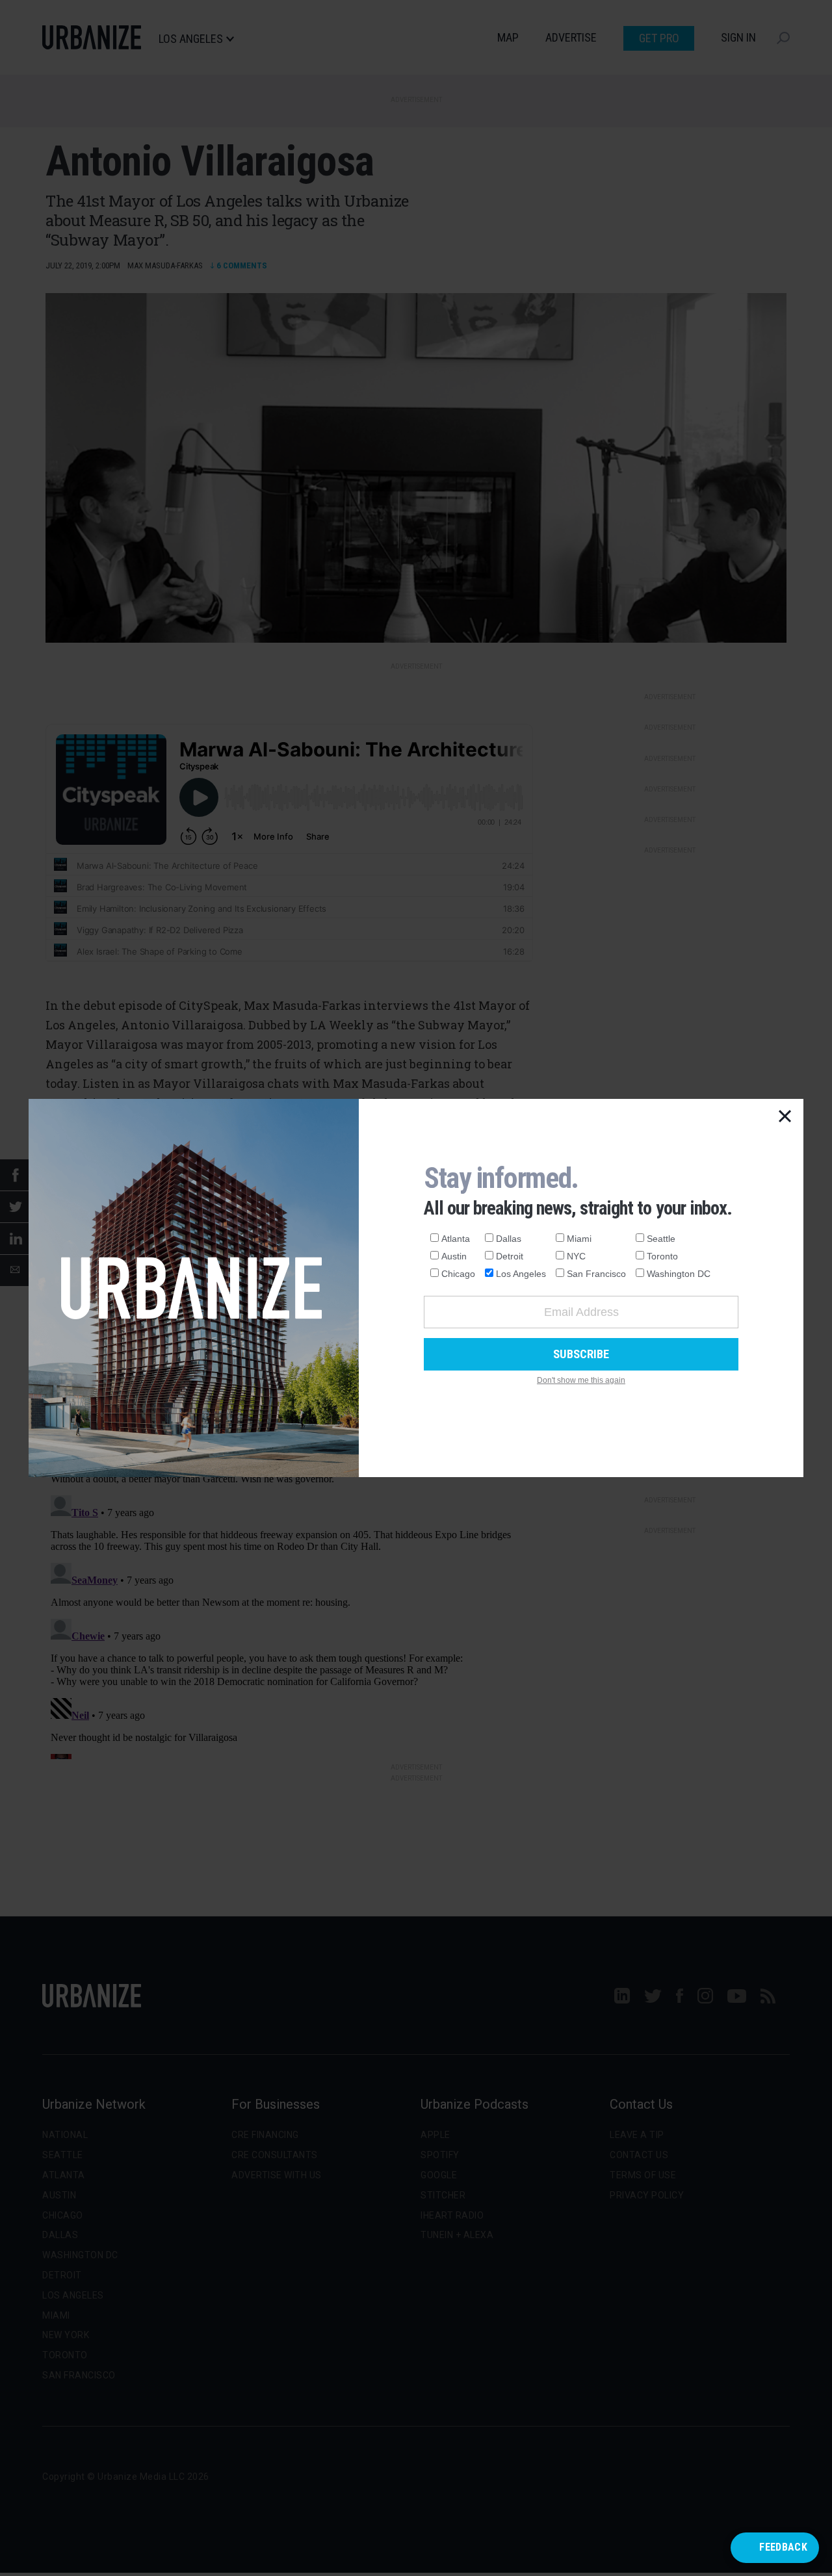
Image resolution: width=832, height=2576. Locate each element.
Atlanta (456, 1239)
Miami (579, 1239)
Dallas (509, 1239)
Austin (454, 1256)
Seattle (661, 1239)
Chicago (458, 1274)
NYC (576, 1256)
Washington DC (679, 1274)
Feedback (783, 2547)
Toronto (662, 1256)
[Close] (785, 1117)
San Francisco (596, 1274)
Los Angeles (521, 1274)
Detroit (510, 1256)
